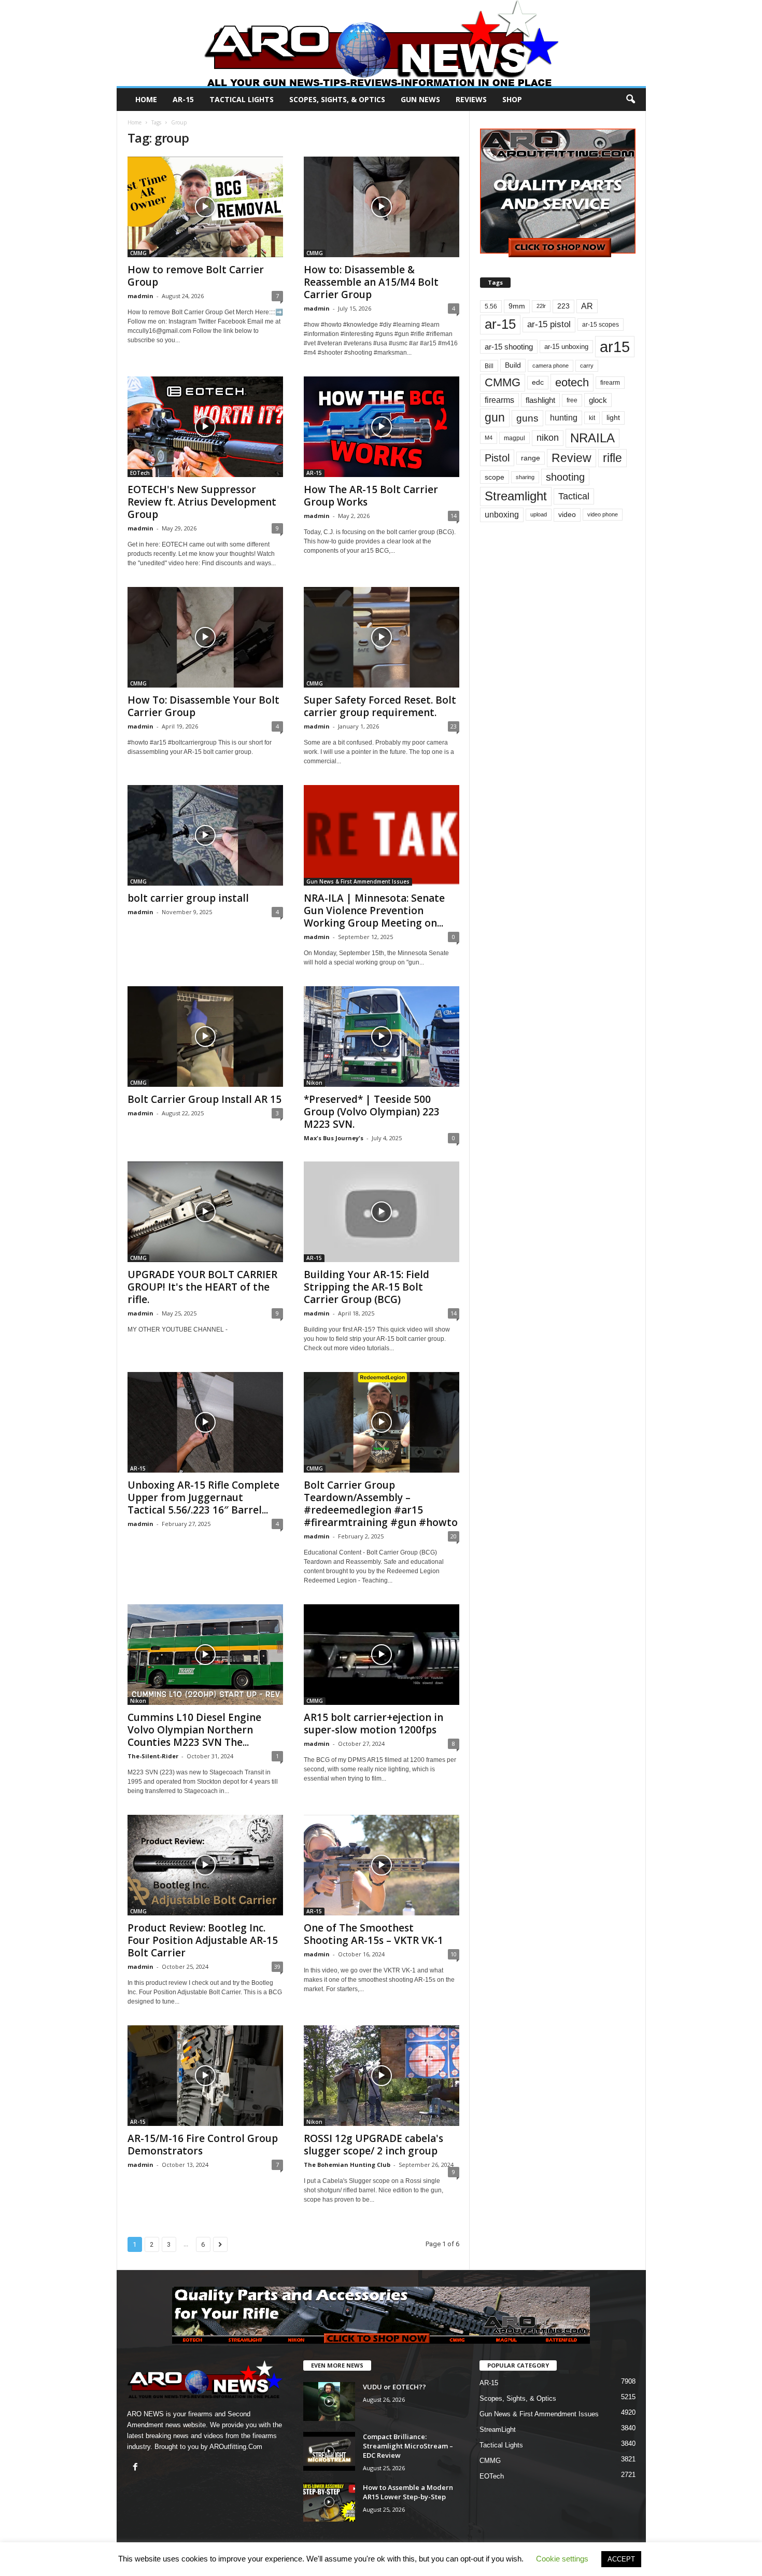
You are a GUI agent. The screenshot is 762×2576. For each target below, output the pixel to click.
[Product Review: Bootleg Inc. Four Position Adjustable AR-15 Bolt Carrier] (205, 1865)
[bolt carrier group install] (205, 835)
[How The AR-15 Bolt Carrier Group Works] (382, 427)
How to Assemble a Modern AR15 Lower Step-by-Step (408, 2492)
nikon (548, 438)
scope (495, 477)
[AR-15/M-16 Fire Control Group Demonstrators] (205, 2076)
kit (592, 418)
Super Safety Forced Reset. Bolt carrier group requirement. (380, 706)
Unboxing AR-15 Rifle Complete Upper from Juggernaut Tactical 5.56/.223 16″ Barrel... (203, 1497)
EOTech (140, 473)
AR (587, 306)
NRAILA (592, 438)
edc (538, 382)
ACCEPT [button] (621, 2559)
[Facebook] (137, 2468)
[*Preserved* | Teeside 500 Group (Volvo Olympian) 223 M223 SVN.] (382, 1037)
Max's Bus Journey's (334, 1138)
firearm (610, 383)
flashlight (540, 400)
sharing (525, 477)
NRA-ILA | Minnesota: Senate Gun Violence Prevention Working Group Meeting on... (374, 911)
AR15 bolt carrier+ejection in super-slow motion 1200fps (373, 1724)
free (572, 400)
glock (598, 400)
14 (454, 516)
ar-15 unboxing (566, 347)
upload (539, 514)
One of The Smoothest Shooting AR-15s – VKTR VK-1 (373, 1934)
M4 (489, 438)
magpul (514, 438)
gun (495, 417)
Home (146, 99)
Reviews (471, 99)
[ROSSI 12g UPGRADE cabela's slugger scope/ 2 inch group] (382, 2076)
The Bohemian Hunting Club (347, 2165)
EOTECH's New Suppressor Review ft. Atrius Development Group (202, 502)
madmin (140, 296)
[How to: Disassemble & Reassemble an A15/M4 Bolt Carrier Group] (382, 207)
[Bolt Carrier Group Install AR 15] (205, 1037)
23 (454, 726)
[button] (630, 100)
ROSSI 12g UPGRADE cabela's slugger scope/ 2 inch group (373, 2145)
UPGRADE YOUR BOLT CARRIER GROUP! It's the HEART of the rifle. (202, 1287)
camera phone (551, 366)
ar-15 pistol (549, 324)
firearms (499, 400)
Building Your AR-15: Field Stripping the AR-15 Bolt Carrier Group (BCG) (366, 1287)
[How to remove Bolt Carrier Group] (205, 207)
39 (277, 1966)
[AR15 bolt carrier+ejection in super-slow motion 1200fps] (382, 1655)
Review (571, 458)
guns (527, 418)
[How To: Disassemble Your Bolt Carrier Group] (205, 637)
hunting (564, 418)
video (567, 515)
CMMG (138, 253)
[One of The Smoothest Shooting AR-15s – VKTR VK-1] (382, 1865)
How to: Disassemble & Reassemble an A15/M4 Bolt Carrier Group (371, 282)
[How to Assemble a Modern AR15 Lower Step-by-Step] (329, 2502)
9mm (517, 306)
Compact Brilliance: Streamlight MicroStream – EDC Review (408, 2446)
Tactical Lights (242, 99)
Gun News (420, 99)
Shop (512, 99)
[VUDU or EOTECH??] (329, 2402)
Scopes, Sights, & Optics (337, 99)
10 (454, 1954)
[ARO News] (381, 43)
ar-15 (500, 324)
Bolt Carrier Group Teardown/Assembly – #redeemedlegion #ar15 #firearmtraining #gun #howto (381, 1504)
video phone (603, 514)
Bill (489, 366)
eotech (572, 382)
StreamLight (498, 2430)
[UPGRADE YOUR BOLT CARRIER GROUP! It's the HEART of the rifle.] (205, 1212)
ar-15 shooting (509, 347)
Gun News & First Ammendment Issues (358, 881)
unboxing (502, 515)
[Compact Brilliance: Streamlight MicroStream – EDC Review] (329, 2451)
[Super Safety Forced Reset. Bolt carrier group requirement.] (382, 637)
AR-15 (183, 99)
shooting (565, 477)
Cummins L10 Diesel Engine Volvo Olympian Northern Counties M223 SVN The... (194, 1730)
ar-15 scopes (601, 325)
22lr (541, 306)
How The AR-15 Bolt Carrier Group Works (371, 496)
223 (563, 306)
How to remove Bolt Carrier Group (196, 276)
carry (587, 366)
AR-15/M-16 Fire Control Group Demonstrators (203, 2145)
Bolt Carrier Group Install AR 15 (204, 1099)
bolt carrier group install (188, 898)
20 (454, 1536)
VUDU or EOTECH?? (394, 2387)
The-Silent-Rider (153, 1756)
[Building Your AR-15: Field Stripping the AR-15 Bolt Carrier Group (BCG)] (382, 1212)
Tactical (574, 496)
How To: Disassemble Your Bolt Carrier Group (203, 706)
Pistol (497, 458)
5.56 (491, 306)
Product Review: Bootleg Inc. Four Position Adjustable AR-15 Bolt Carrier (203, 1940)
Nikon (314, 1083)
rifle (612, 458)
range (531, 458)
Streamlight (516, 496)
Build (513, 365)
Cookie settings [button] (562, 2559)
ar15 (615, 347)
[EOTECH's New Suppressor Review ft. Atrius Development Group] (205, 427)
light (613, 417)
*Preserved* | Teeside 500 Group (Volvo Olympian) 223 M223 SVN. (372, 1112)
